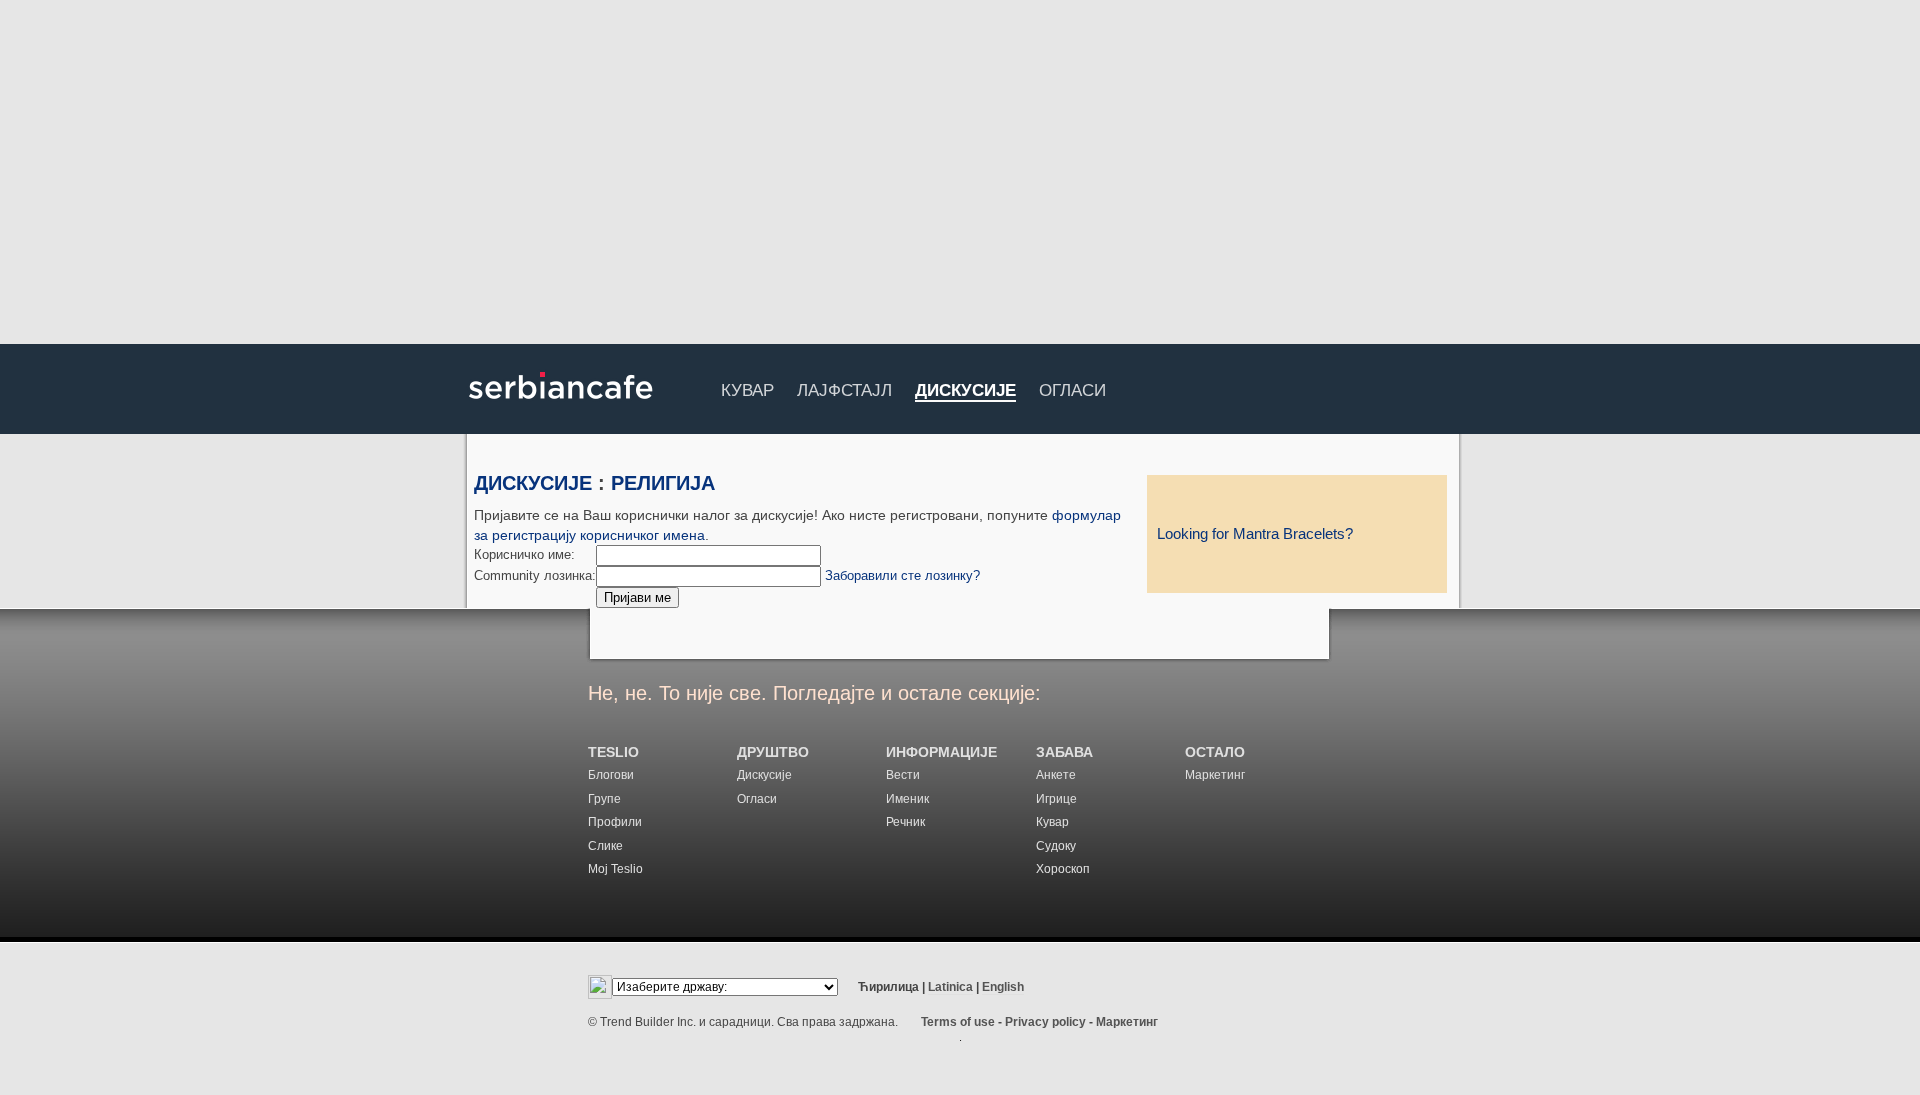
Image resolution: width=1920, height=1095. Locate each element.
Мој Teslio (615, 869)
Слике (605, 846)
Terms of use (958, 1022)
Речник (905, 822)
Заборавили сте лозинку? (902, 575)
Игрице (1056, 799)
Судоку (1056, 846)
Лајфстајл (844, 387)
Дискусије (965, 391)
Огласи (1072, 387)
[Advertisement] (960, 175)
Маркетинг (1215, 775)
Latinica (950, 987)
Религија (663, 483)
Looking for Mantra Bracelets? (1255, 534)
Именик (907, 799)
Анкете (1056, 775)
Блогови (611, 775)
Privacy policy (1045, 1022)
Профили (615, 822)
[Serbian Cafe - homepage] (561, 406)
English (1003, 987)
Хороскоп (1063, 869)
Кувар (747, 387)
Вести (903, 775)
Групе (604, 799)
